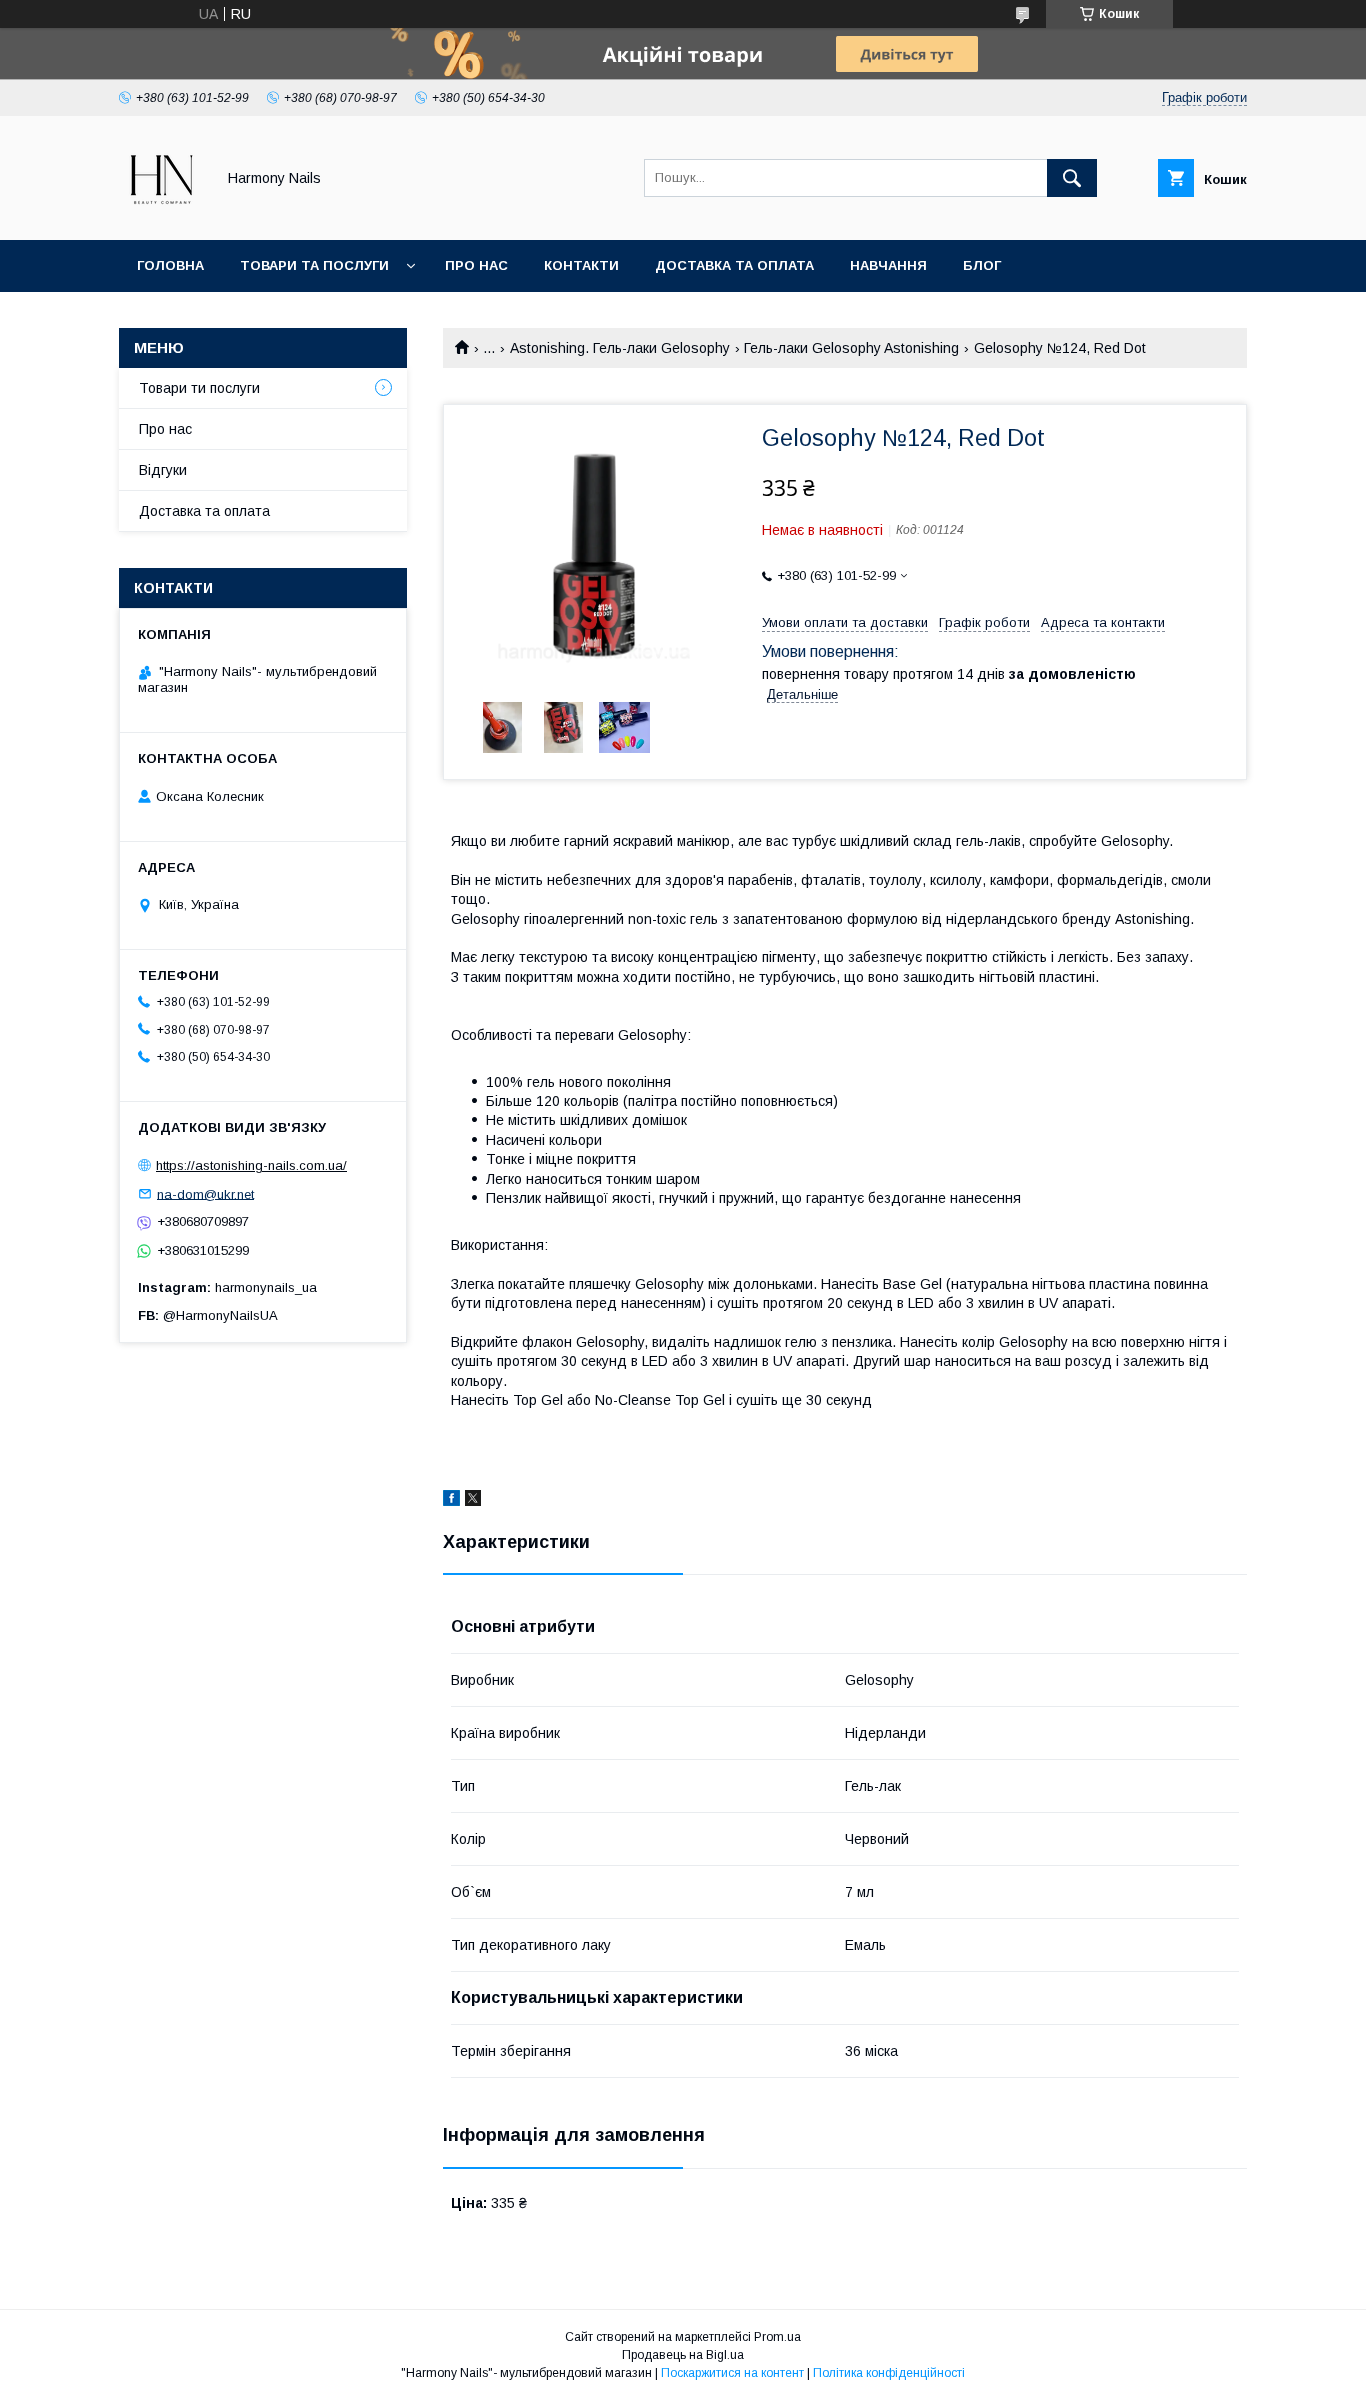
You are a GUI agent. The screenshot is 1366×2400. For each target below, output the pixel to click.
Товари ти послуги (199, 388)
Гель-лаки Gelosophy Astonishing (851, 348)
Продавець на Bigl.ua (683, 2355)
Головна (170, 265)
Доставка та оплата (734, 265)
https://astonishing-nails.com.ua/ (251, 1165)
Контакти (581, 265)
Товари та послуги (314, 265)
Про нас (476, 265)
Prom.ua (777, 2337)
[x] (473, 1501)
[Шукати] (1072, 178)
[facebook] (451, 1501)
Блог (982, 265)
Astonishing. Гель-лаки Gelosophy (620, 348)
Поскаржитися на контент (732, 2373)
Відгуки (163, 470)
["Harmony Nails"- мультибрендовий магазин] (161, 214)
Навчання (888, 265)
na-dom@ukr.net (205, 1193)
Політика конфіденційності (889, 2373)
